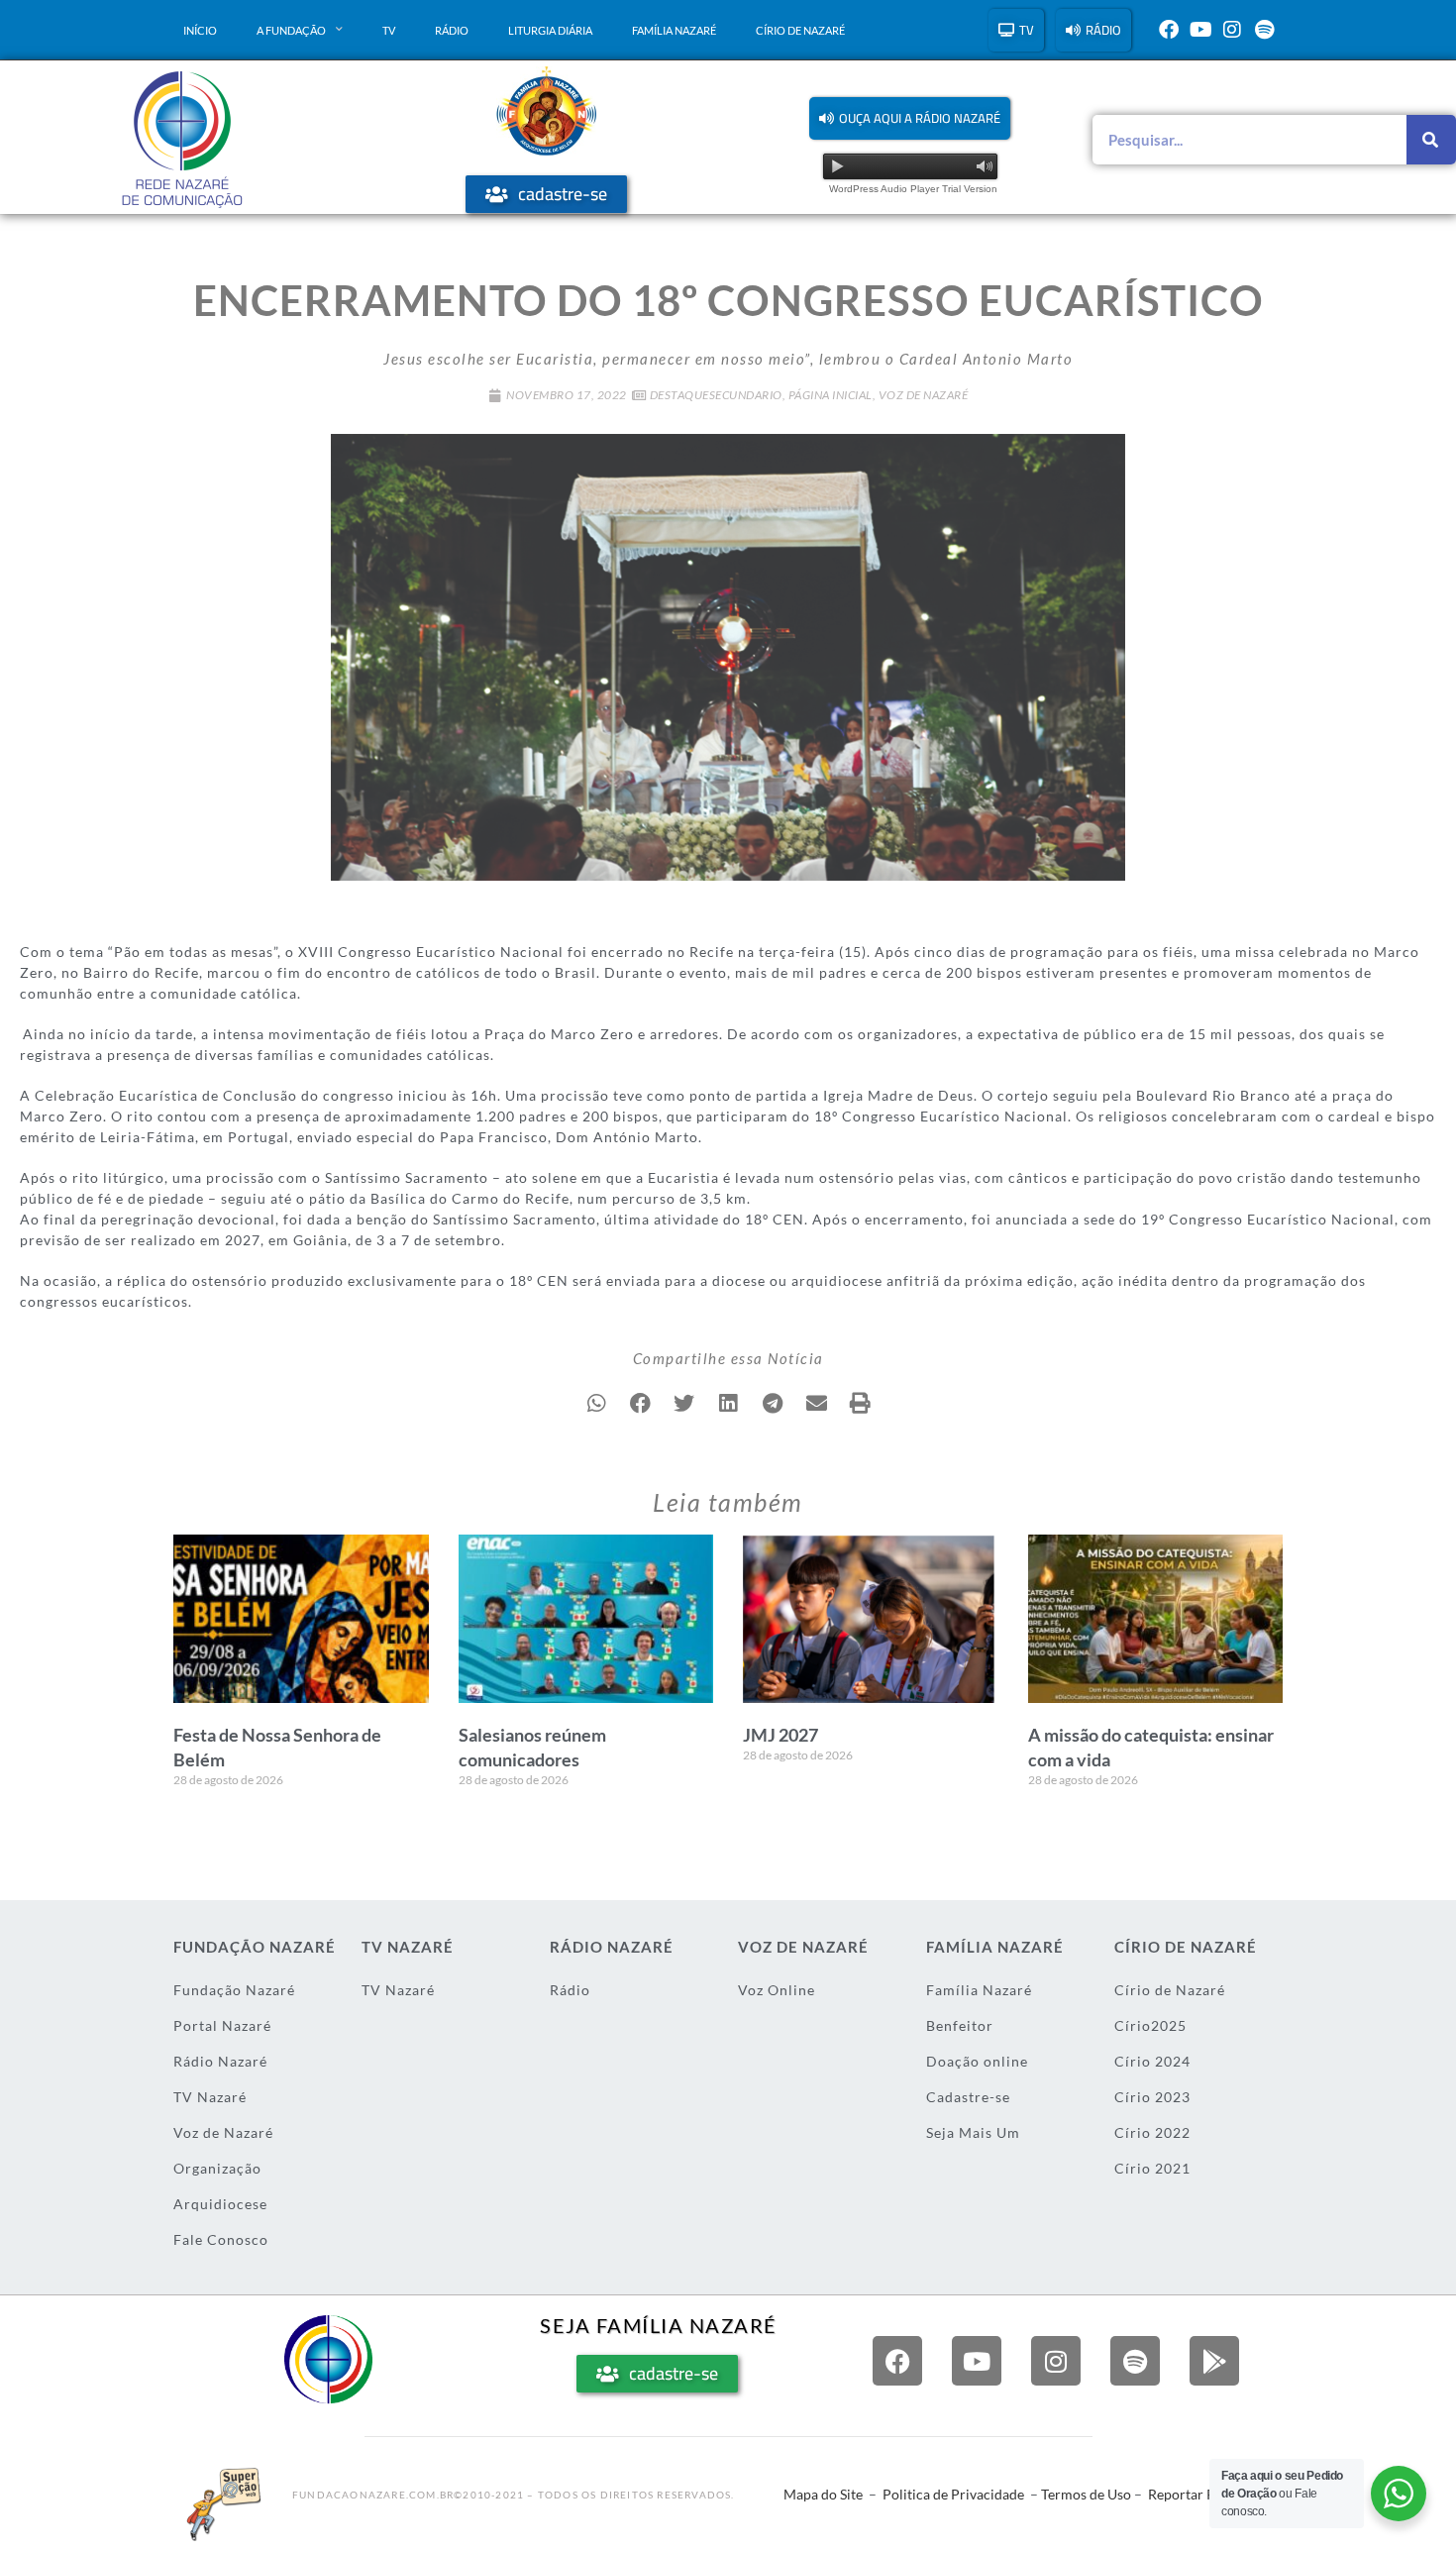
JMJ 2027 (780, 1735)
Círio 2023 (1152, 2097)
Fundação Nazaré (234, 1990)
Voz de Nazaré (924, 395)
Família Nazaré (674, 30)
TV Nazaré (210, 2097)
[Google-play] (1214, 2361)
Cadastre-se (968, 2097)
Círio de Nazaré (800, 30)
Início (200, 30)
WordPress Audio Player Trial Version (913, 189)
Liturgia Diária (550, 30)
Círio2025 (1150, 2025)
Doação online (977, 2061)
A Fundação (291, 30)
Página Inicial (831, 395)
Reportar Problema (1207, 2494)
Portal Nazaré (222, 2025)
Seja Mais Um (973, 2132)
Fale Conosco (221, 2239)
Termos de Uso (1086, 2494)
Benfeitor (960, 2025)
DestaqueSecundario (716, 395)
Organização (217, 2168)
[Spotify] (1264, 30)
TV (389, 30)
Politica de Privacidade (953, 2494)
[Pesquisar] (1431, 140)
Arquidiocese (220, 2204)
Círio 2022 (1152, 2132)
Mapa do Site (823, 2494)
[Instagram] (1232, 30)
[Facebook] (1169, 30)
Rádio (452, 30)
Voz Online (777, 1990)
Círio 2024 (1152, 2061)
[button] (910, 118)
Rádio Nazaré (220, 2061)
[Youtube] (1200, 30)
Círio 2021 (1152, 2168)
